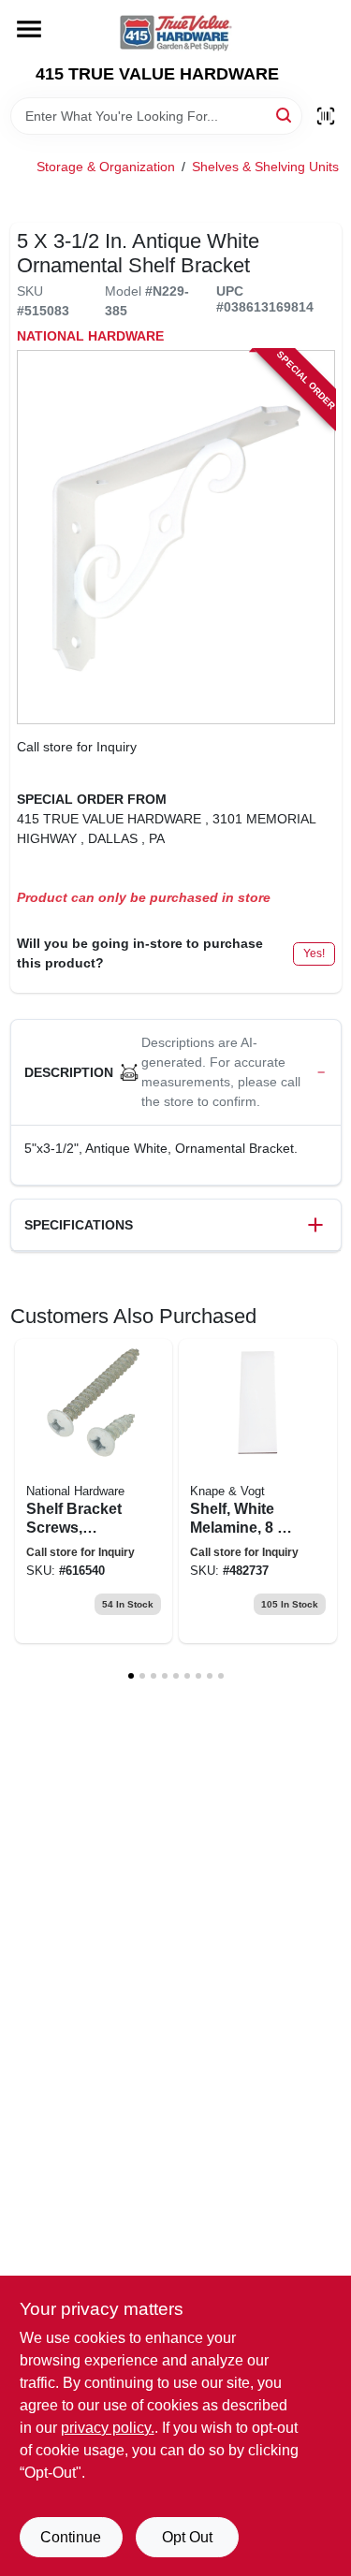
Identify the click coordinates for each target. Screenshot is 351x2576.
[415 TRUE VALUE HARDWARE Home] (176, 32)
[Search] (285, 115)
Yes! (314, 953)
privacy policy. (108, 2428)
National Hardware (90, 336)
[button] (176, 1073)
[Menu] (29, 29)
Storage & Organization (106, 167)
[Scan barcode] (326, 116)
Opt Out (187, 2537)
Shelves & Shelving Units (265, 167)
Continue (71, 2537)
